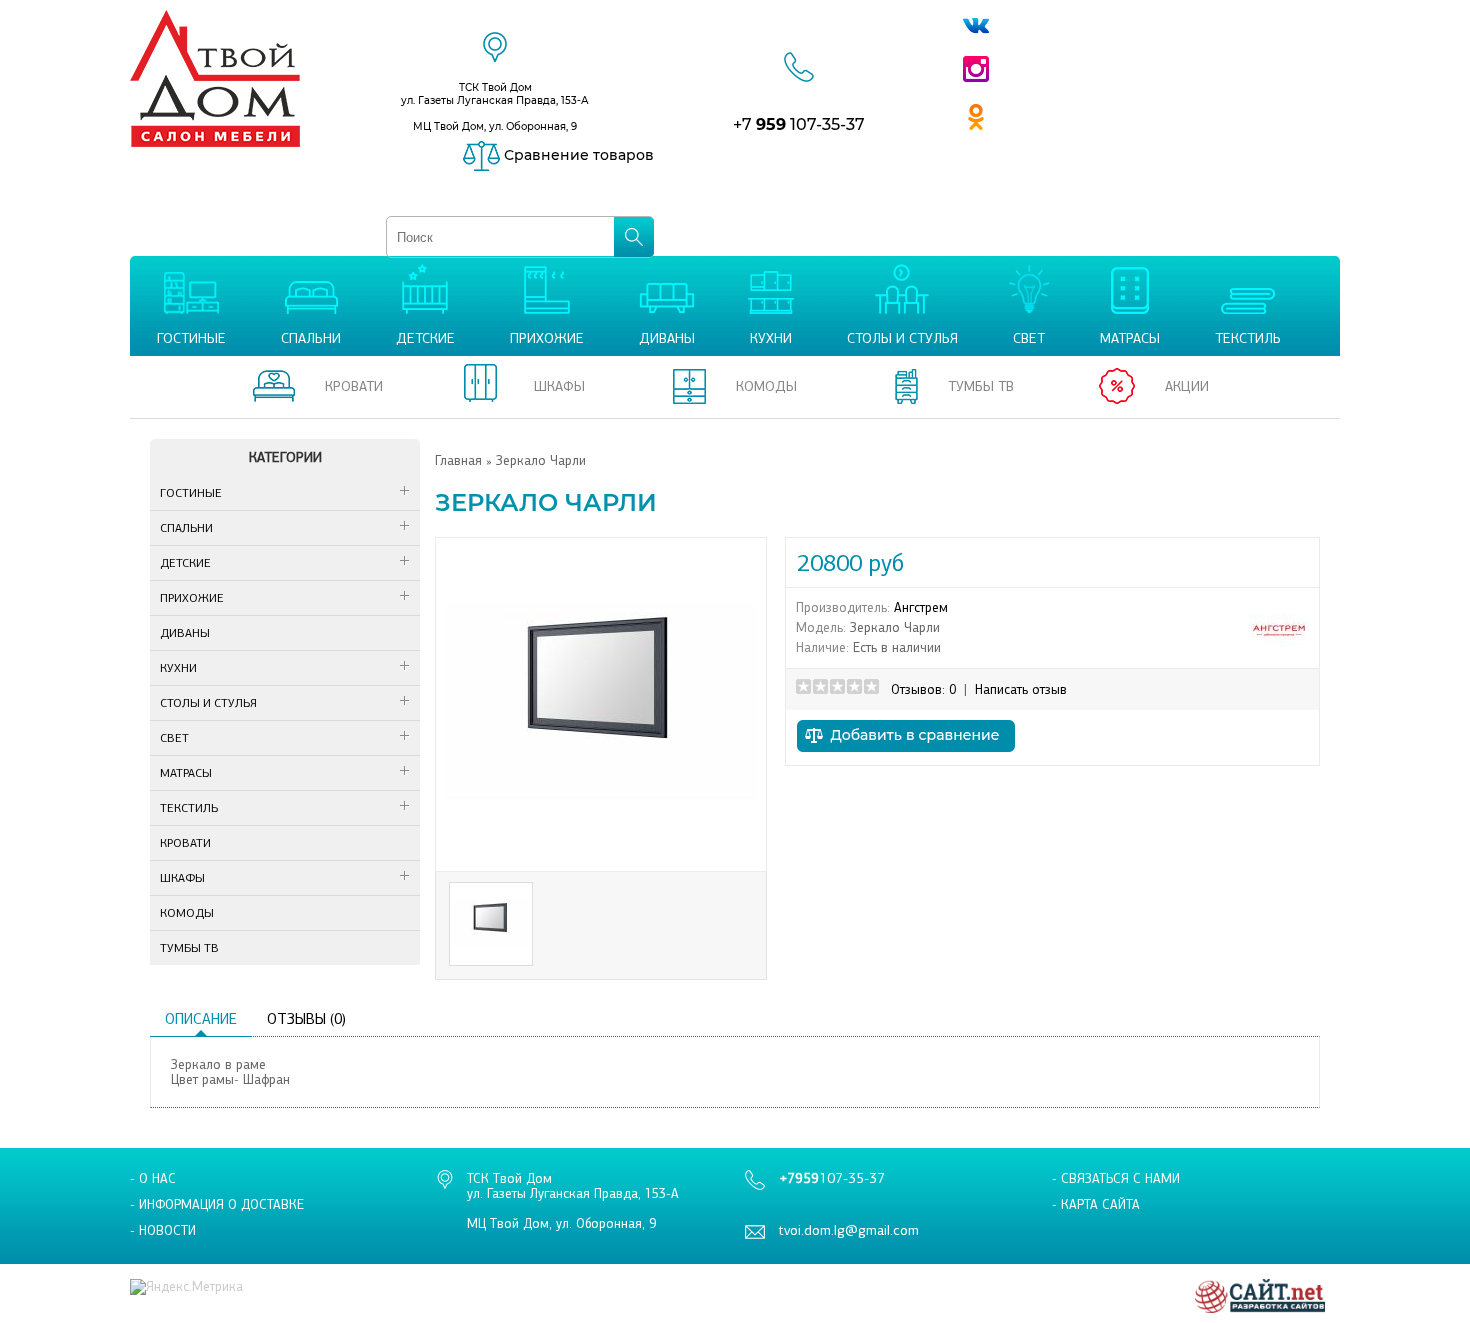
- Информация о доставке (217, 1204)
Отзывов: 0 (923, 689)
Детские (185, 563)
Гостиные (191, 493)
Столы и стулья (208, 703)
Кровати (185, 843)
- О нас (153, 1178)
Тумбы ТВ (189, 948)
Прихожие (192, 598)
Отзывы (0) (306, 1019)
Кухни (178, 668)
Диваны (185, 633)
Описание (201, 1019)
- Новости (163, 1230)
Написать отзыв (1021, 689)
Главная (458, 460)
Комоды (187, 913)
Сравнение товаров (577, 155)
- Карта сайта (1096, 1204)
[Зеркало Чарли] (601, 853)
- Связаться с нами (1116, 1178)
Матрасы (186, 773)
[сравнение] (906, 757)
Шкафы (182, 878)
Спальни (186, 528)
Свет (174, 738)
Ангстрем (921, 607)
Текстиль (189, 808)
